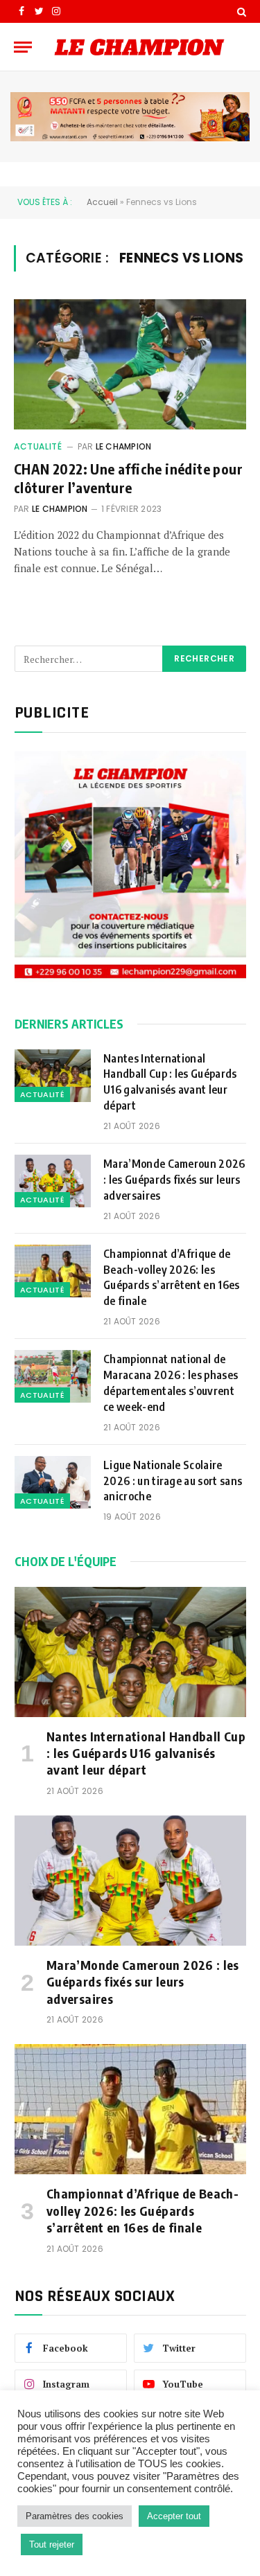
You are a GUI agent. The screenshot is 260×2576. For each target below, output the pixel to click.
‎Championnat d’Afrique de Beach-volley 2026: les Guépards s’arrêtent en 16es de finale (172, 1278)
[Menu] (23, 47)
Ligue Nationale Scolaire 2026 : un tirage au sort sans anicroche (173, 1481)
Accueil (102, 202)
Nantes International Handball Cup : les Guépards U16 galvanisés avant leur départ (170, 1082)
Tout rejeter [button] (52, 2544)
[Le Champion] (139, 47)
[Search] (240, 11)
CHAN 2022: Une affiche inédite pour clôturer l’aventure (128, 478)
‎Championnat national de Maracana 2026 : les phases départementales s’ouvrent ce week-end (171, 1383)
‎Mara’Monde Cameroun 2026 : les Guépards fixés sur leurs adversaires (174, 1180)
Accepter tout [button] (174, 2516)
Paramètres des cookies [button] (75, 2516)
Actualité (38, 446)
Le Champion (124, 446)
